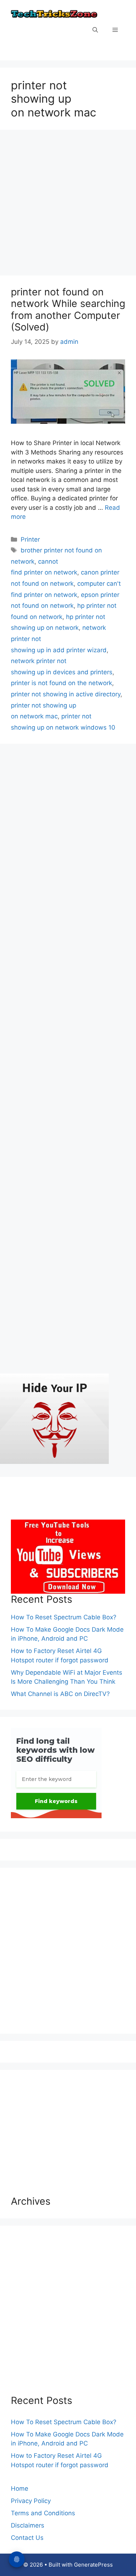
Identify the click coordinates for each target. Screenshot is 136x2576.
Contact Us (27, 2538)
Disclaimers (28, 2525)
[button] (95, 30)
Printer (30, 539)
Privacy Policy (31, 2501)
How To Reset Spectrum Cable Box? (64, 1617)
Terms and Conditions (43, 2513)
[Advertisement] (68, 205)
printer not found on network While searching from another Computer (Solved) (68, 309)
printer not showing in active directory (66, 694)
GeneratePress (93, 2565)
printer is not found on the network (61, 683)
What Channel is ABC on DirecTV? (60, 1694)
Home (20, 2489)
